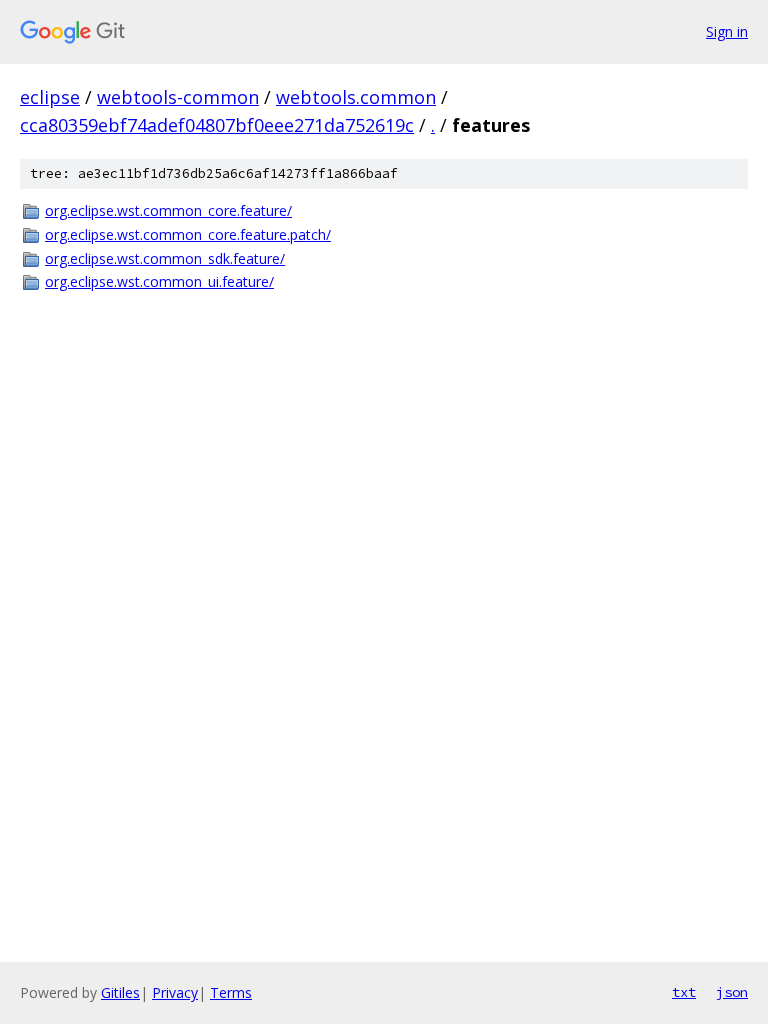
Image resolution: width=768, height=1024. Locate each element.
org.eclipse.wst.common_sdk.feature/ (165, 258)
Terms (231, 992)
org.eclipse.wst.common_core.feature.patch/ (188, 234)
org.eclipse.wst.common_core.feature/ (168, 210)
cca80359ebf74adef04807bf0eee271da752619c (217, 125)
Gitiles (120, 992)
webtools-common (178, 97)
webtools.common (356, 97)
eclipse (50, 97)
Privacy (175, 992)
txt (684, 992)
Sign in (727, 31)
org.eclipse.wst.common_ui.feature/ (159, 281)
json (732, 992)
